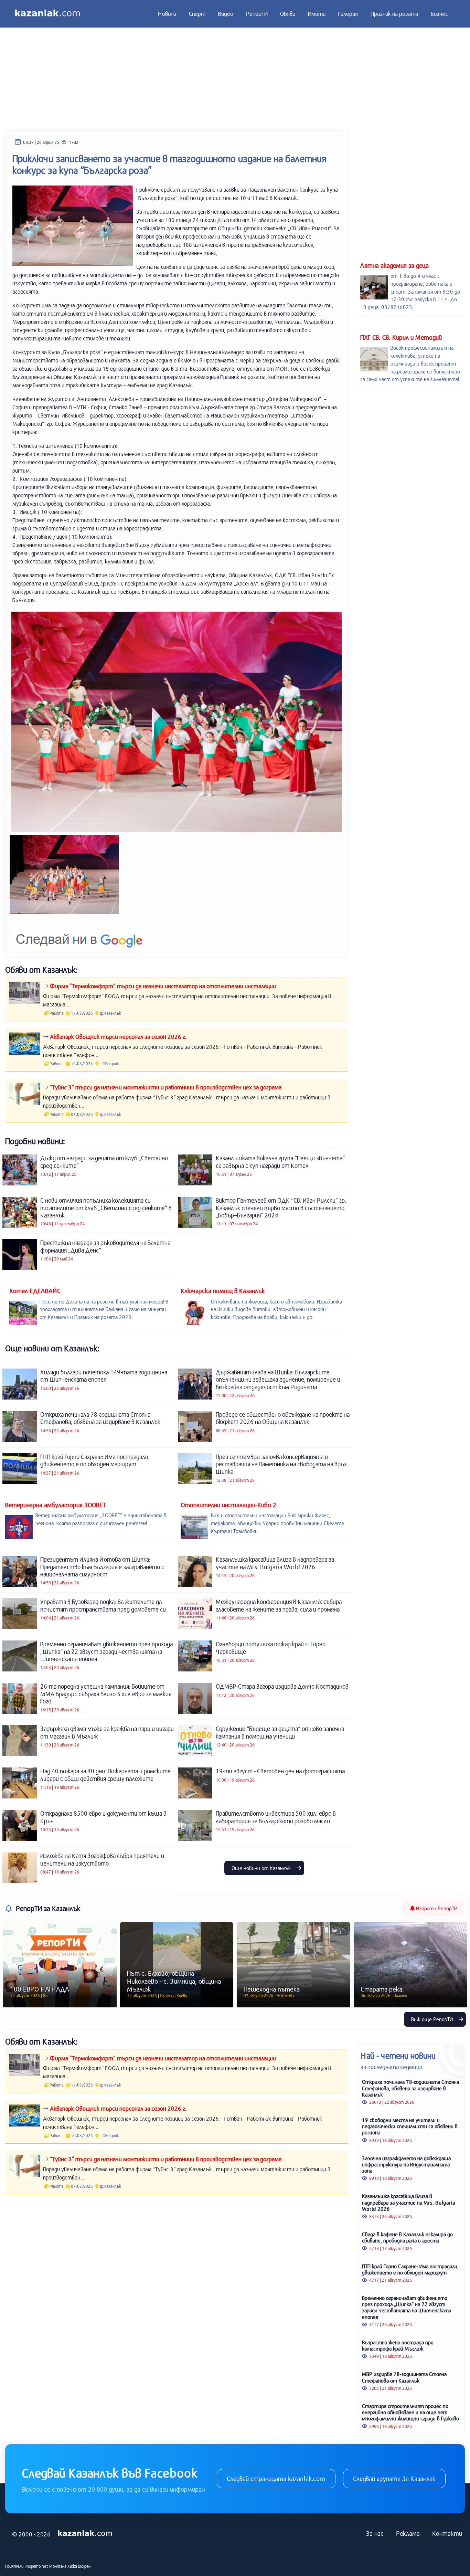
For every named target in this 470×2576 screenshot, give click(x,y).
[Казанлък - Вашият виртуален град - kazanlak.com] (47, 14)
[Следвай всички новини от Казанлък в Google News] (79, 935)
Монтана (58, 2566)
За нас (375, 2533)
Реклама (408, 2533)
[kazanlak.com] (85, 2533)
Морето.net (37, 2566)
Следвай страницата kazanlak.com (276, 2479)
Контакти (447, 2533)
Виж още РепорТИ (433, 2019)
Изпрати (436, 1908)
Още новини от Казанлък (262, 1868)
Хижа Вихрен (79, 2566)
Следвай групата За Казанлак (394, 2479)
